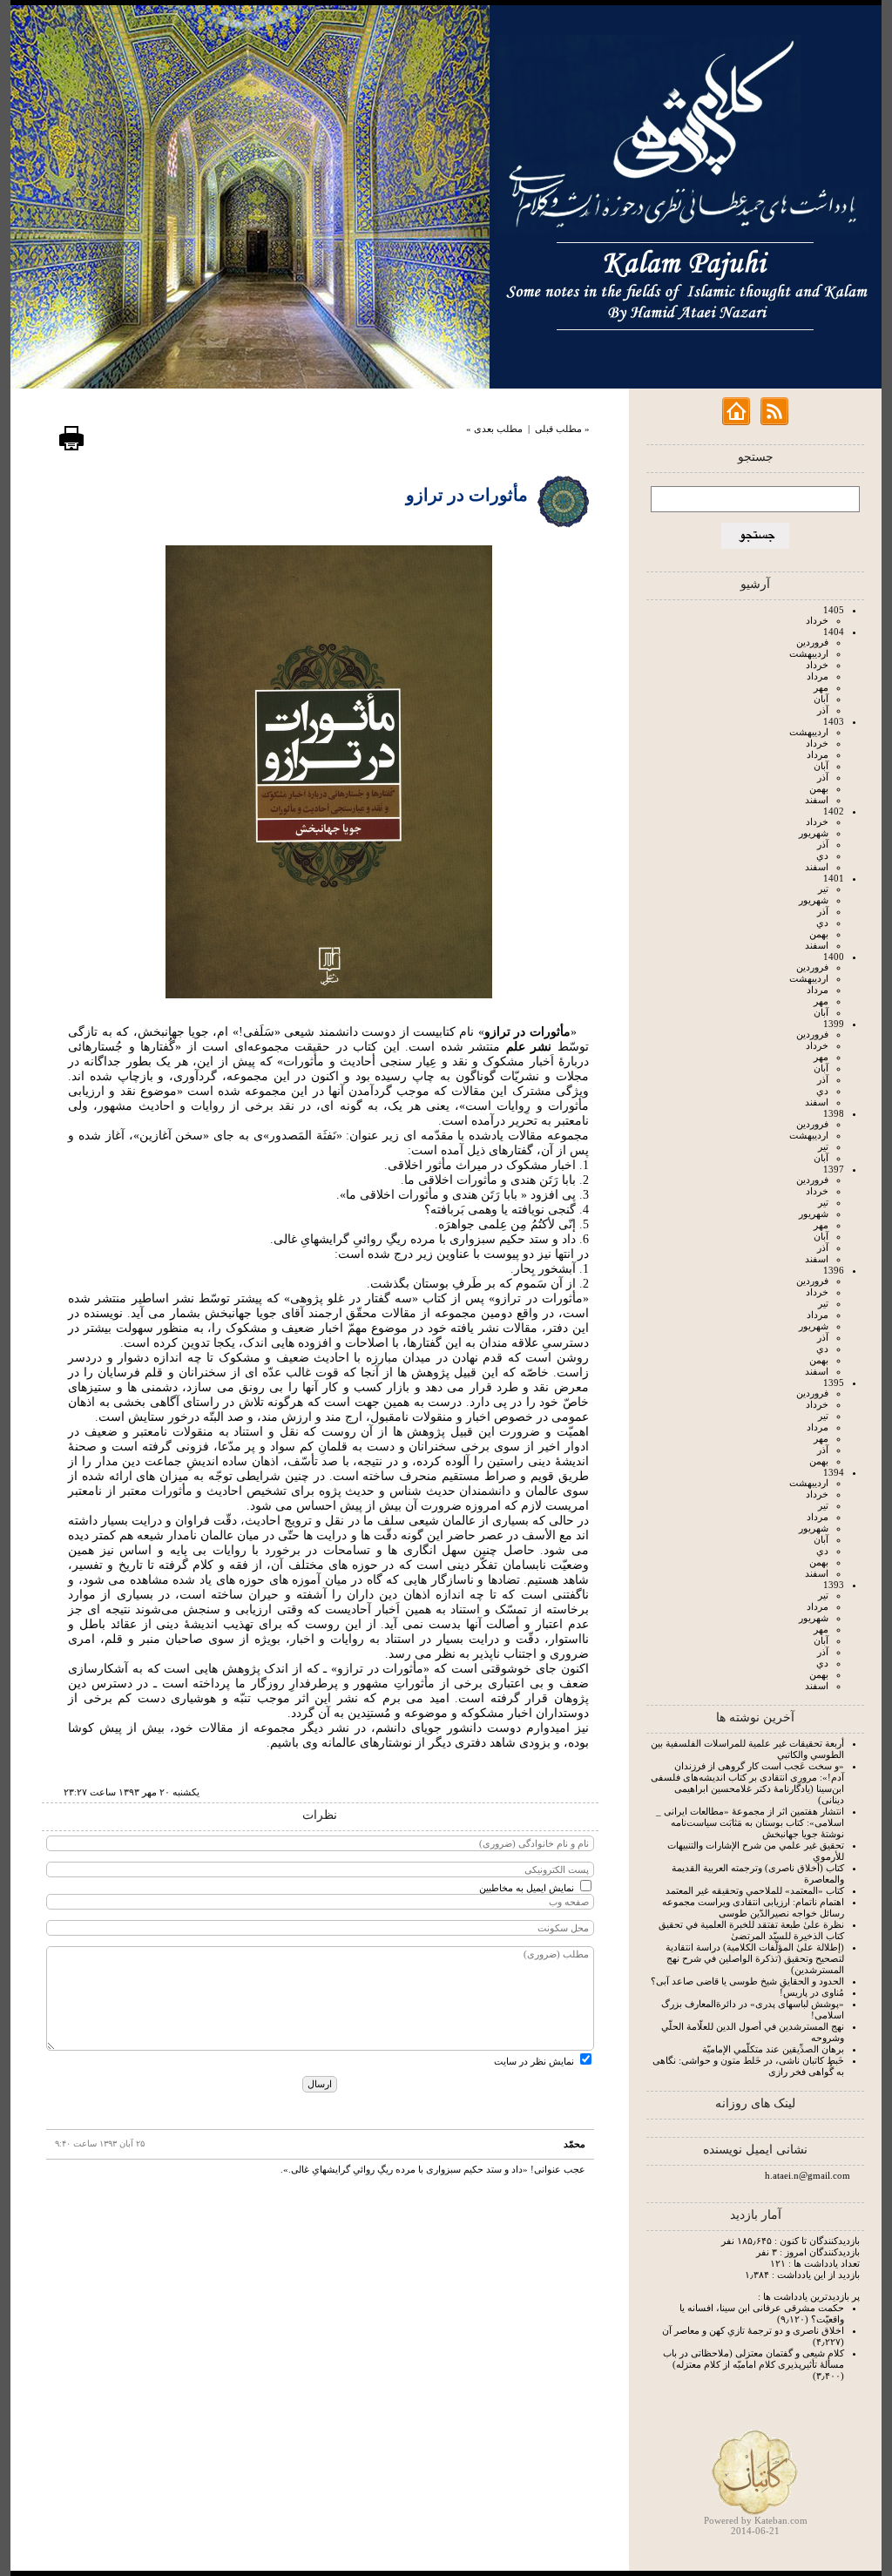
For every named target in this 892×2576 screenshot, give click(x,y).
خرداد (817, 620)
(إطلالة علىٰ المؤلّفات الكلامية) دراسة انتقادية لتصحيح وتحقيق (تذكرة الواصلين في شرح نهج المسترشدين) (755, 1958)
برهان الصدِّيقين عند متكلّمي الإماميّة (773, 2049)
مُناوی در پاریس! (812, 1992)
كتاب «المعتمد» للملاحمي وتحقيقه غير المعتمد (755, 1890)
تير (823, 889)
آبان (821, 699)
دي (822, 855)
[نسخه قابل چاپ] (71, 448)
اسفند (817, 800)
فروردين (812, 642)
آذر (823, 710)
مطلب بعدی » (494, 429)
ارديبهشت (809, 653)
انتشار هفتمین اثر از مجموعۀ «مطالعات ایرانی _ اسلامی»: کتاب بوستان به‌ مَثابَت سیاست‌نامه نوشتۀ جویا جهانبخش (750, 1822)
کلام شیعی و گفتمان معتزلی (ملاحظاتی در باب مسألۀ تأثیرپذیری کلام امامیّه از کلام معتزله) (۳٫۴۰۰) (753, 2364)
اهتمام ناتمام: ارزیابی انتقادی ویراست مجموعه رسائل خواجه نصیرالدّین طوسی (753, 1907)
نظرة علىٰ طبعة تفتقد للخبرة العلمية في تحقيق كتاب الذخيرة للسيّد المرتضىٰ (751, 1930)
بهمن (819, 788)
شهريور (814, 833)
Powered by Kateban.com (756, 2520)
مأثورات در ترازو (467, 495)
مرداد (818, 676)
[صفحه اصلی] (736, 422)
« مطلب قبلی (562, 429)
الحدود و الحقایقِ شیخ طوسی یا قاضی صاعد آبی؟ (747, 1981)
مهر (821, 687)
